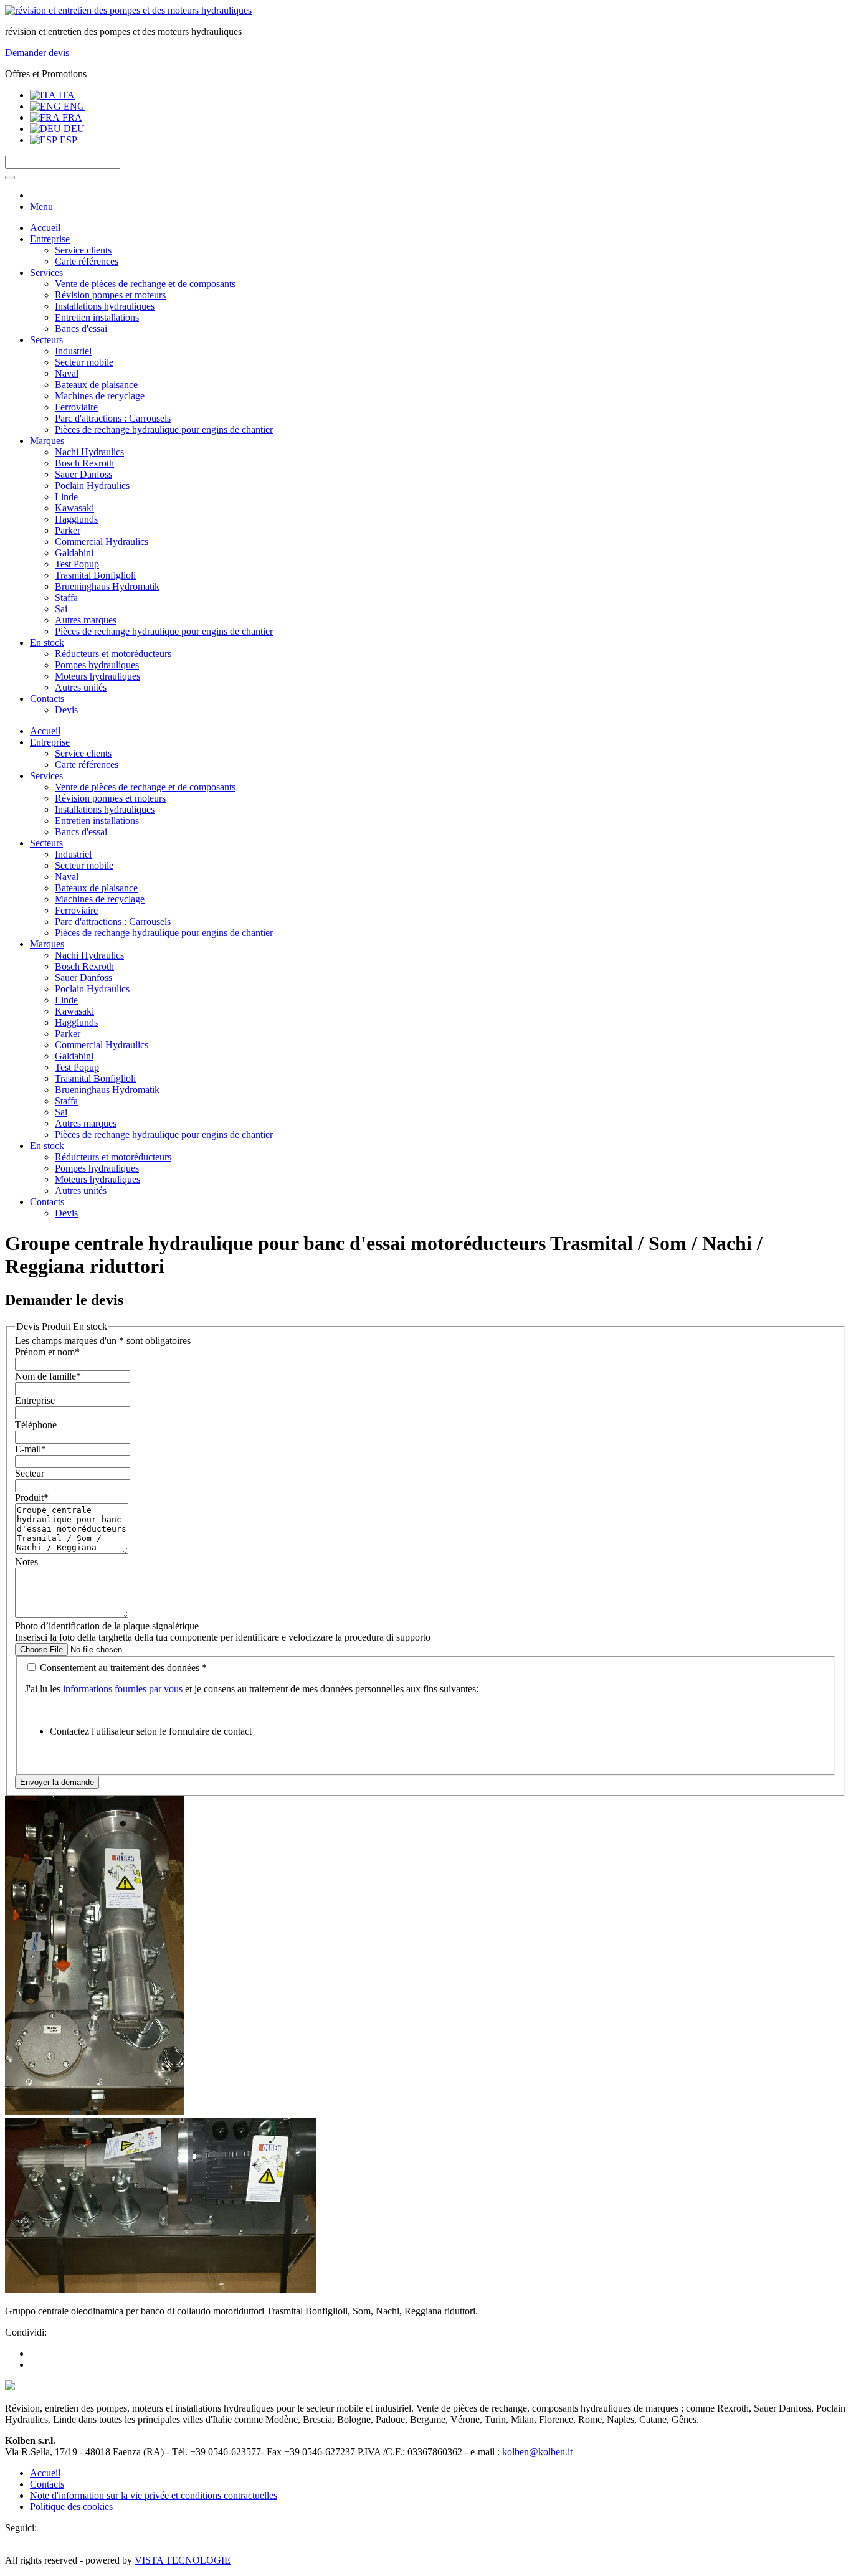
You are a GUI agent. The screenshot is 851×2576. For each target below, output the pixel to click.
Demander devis (37, 53)
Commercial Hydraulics (102, 542)
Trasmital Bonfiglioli (95, 575)
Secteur (30, 1473)
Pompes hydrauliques (97, 665)
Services (46, 272)
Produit (32, 1498)
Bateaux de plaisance (96, 385)
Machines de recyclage (100, 396)
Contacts (47, 698)
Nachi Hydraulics (89, 452)
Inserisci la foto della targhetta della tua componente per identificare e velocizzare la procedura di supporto (223, 1637)
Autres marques (86, 620)
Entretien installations (97, 317)
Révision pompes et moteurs (110, 295)
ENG (73, 106)
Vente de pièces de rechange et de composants (145, 284)
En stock (47, 642)
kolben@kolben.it (537, 2452)
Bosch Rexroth (84, 463)
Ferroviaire (76, 407)
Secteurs (46, 340)
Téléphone (36, 1425)
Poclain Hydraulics (92, 485)
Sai (61, 609)
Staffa (66, 598)
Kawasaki (74, 508)
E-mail (31, 1449)
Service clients (83, 250)
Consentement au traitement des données (122, 1668)
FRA (71, 117)
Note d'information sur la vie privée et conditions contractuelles (154, 2495)
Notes (26, 1562)
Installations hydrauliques (105, 306)
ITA (65, 95)
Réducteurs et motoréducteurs (113, 654)
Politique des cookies (71, 2507)
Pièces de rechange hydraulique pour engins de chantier (164, 429)
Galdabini (74, 553)
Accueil (45, 228)
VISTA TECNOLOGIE (183, 2560)
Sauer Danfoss (83, 474)
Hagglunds (76, 519)
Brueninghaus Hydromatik (107, 586)
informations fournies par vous (124, 1689)
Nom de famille (48, 1376)
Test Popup (77, 564)
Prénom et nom (47, 1352)
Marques (47, 441)
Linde (66, 497)
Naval (67, 373)
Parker (68, 530)
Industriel (73, 351)
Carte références (87, 261)
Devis (66, 710)
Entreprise (50, 239)
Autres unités (81, 687)
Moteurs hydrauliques (97, 676)
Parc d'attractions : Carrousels (113, 418)
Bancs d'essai (81, 329)
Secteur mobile (84, 362)
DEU (73, 129)
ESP (67, 140)
